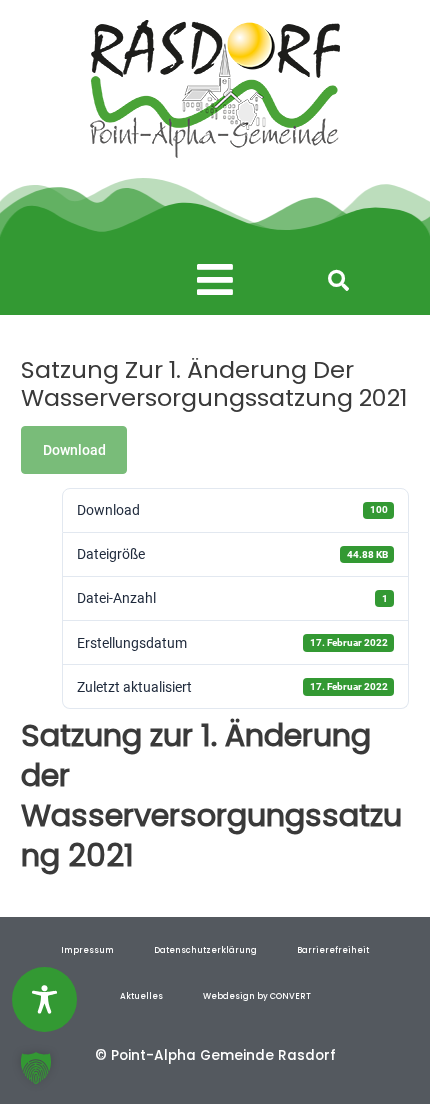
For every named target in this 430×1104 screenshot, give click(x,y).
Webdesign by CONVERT (257, 996)
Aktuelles (141, 996)
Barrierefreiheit (333, 950)
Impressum (87, 950)
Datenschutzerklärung (205, 950)
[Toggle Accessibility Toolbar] (44, 999)
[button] (215, 280)
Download (74, 450)
